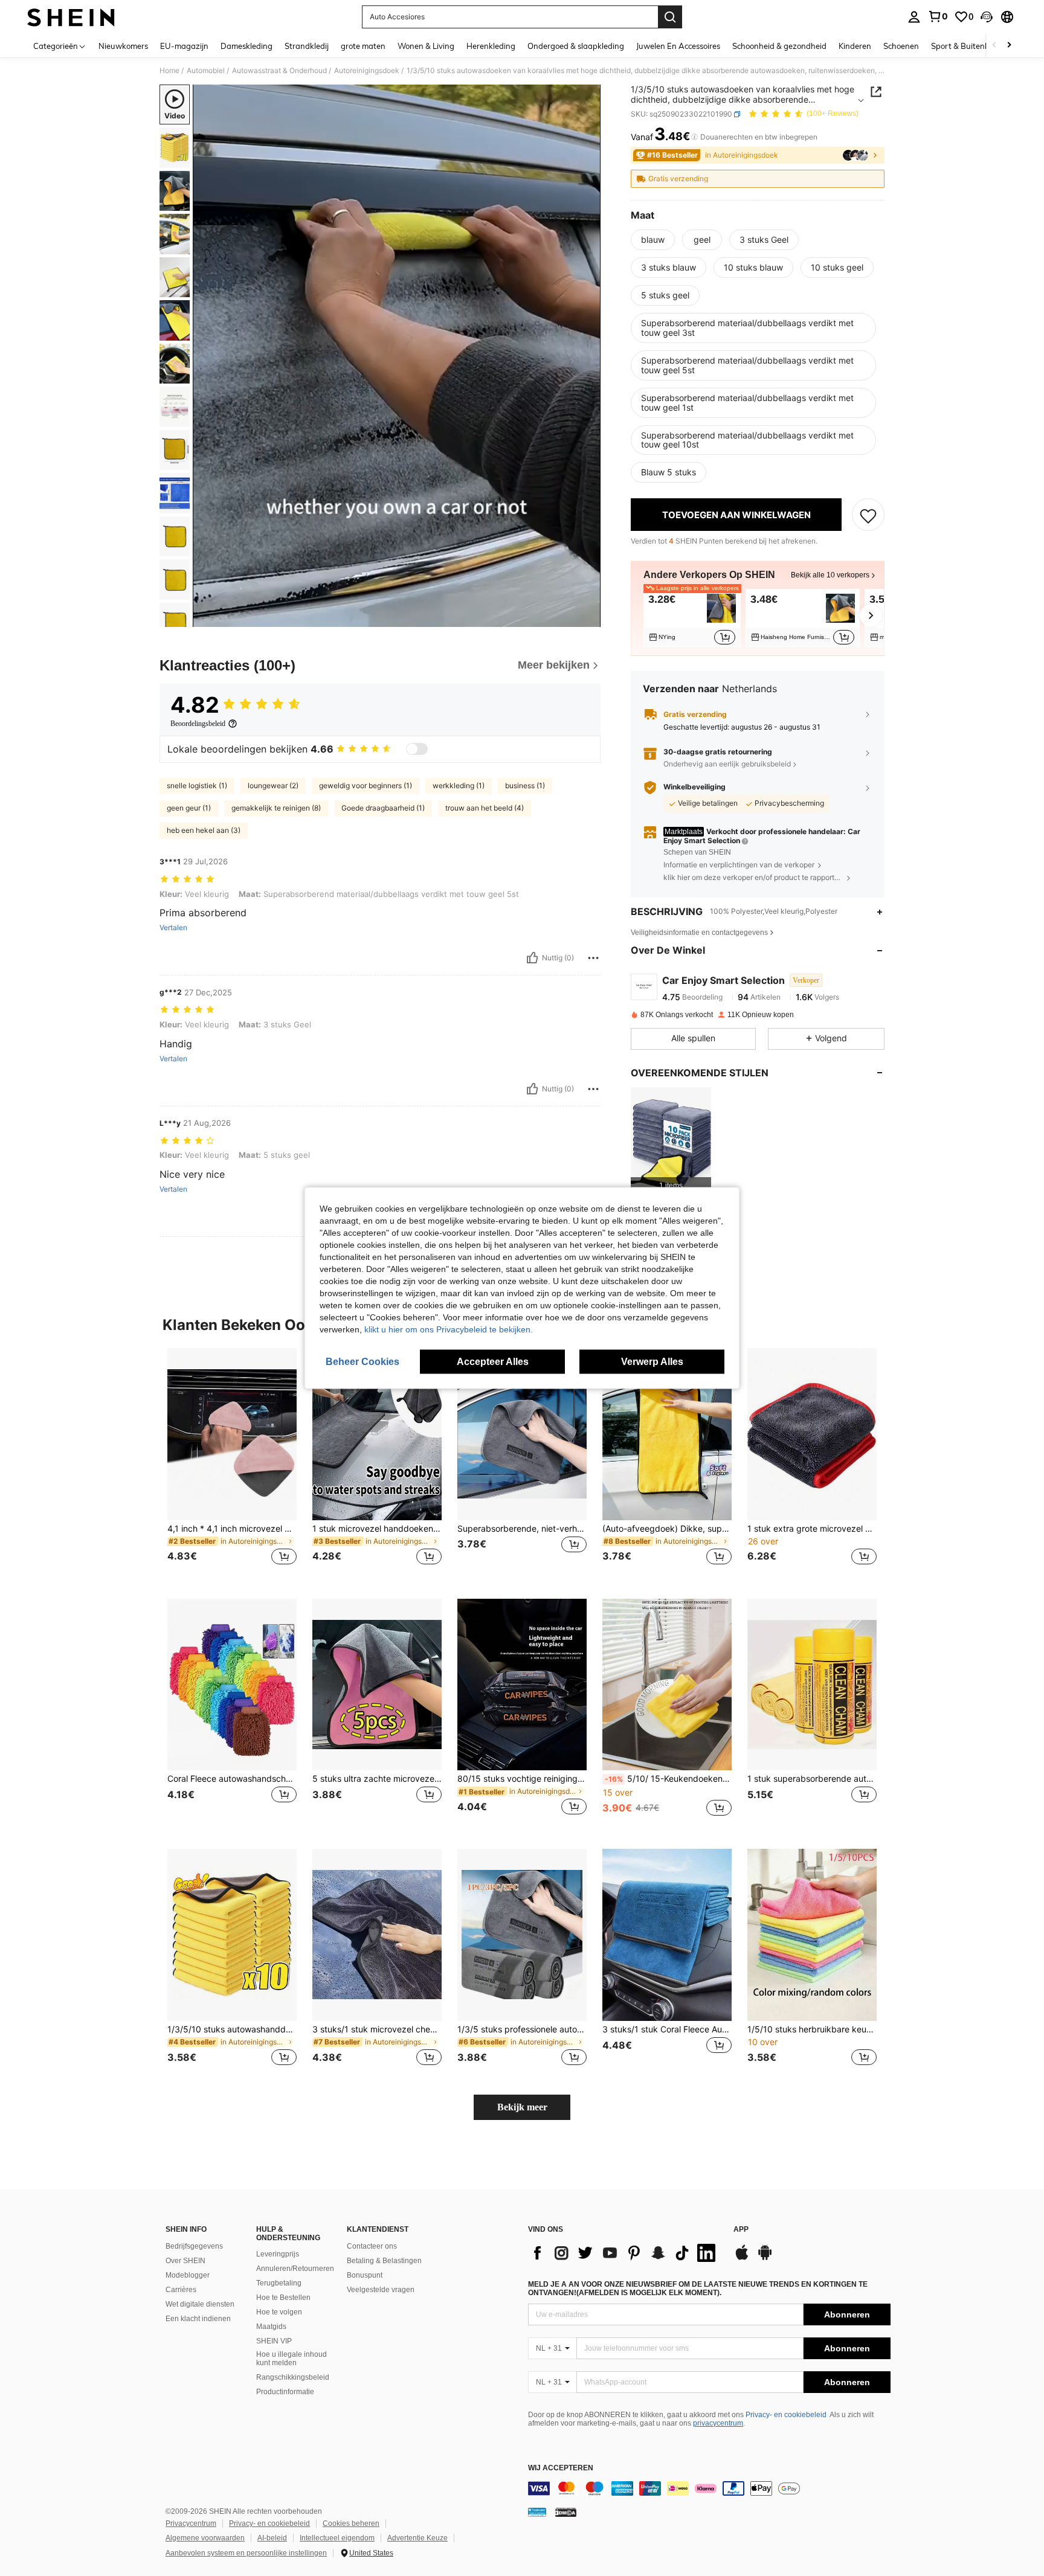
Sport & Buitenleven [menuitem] (968, 46)
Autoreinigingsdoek (367, 71)
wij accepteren (561, 2468)
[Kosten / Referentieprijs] (694, 137)
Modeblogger (188, 2275)
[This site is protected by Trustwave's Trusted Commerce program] (537, 2512)
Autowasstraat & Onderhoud (279, 71)
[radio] (653, 240)
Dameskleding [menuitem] (246, 46)
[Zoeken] (670, 17)
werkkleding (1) (459, 785)
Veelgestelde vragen (381, 2290)
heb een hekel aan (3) (204, 830)
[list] (625, 2253)
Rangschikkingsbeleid (293, 2377)
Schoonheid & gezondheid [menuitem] (779, 46)
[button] (987, 17)
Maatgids (271, 2327)
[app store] (742, 2258)
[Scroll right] (1009, 46)
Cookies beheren (351, 2523)
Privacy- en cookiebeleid (786, 2415)
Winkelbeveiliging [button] (694, 788)
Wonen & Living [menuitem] (426, 46)
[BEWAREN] (868, 515)
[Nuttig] (532, 958)
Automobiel (206, 71)
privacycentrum (718, 2423)
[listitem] (692, 618)
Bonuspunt (365, 2275)
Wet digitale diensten (200, 2304)
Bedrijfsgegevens (194, 2246)
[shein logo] (71, 17)
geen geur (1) (189, 808)
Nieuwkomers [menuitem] (123, 46)
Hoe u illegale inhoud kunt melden (292, 2359)
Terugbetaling (279, 2283)
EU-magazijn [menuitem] (184, 46)
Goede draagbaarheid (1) (383, 808)
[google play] (765, 2258)
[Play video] (397, 356)
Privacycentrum (191, 2523)
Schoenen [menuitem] (901, 46)
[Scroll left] (994, 46)
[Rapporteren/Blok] (593, 958)
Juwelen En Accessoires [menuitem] (678, 46)
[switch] (417, 749)
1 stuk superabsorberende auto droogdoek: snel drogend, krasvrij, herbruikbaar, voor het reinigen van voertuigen (812, 1779)
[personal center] (914, 17)
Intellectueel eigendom (337, 2538)
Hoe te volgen (279, 2312)
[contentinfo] (709, 2488)
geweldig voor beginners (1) (366, 785)
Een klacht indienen (198, 2319)
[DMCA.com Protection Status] (566, 2512)
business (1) (525, 785)
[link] (938, 16)
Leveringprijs (278, 2254)
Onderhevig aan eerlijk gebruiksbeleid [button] (727, 764)
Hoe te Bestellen (283, 2298)
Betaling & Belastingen (384, 2261)
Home (169, 71)
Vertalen (173, 928)
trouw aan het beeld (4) (485, 808)
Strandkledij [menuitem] (307, 46)
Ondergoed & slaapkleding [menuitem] (576, 46)
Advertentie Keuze (417, 2538)
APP (741, 2230)
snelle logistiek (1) (197, 785)
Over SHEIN (185, 2261)
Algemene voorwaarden (205, 2538)
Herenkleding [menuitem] (491, 46)
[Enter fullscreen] (588, 617)
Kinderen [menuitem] (855, 46)
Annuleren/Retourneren (295, 2269)
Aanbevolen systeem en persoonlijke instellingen (246, 2553)
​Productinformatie (285, 2392)
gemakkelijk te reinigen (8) (276, 808)
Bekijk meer (522, 2107)
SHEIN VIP (274, 2341)
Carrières (181, 2290)
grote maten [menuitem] (363, 46)
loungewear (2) (273, 785)
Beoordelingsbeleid (198, 724)
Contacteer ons (372, 2246)
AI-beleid (272, 2538)
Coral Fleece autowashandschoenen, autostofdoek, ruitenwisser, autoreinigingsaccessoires (232, 1779)
